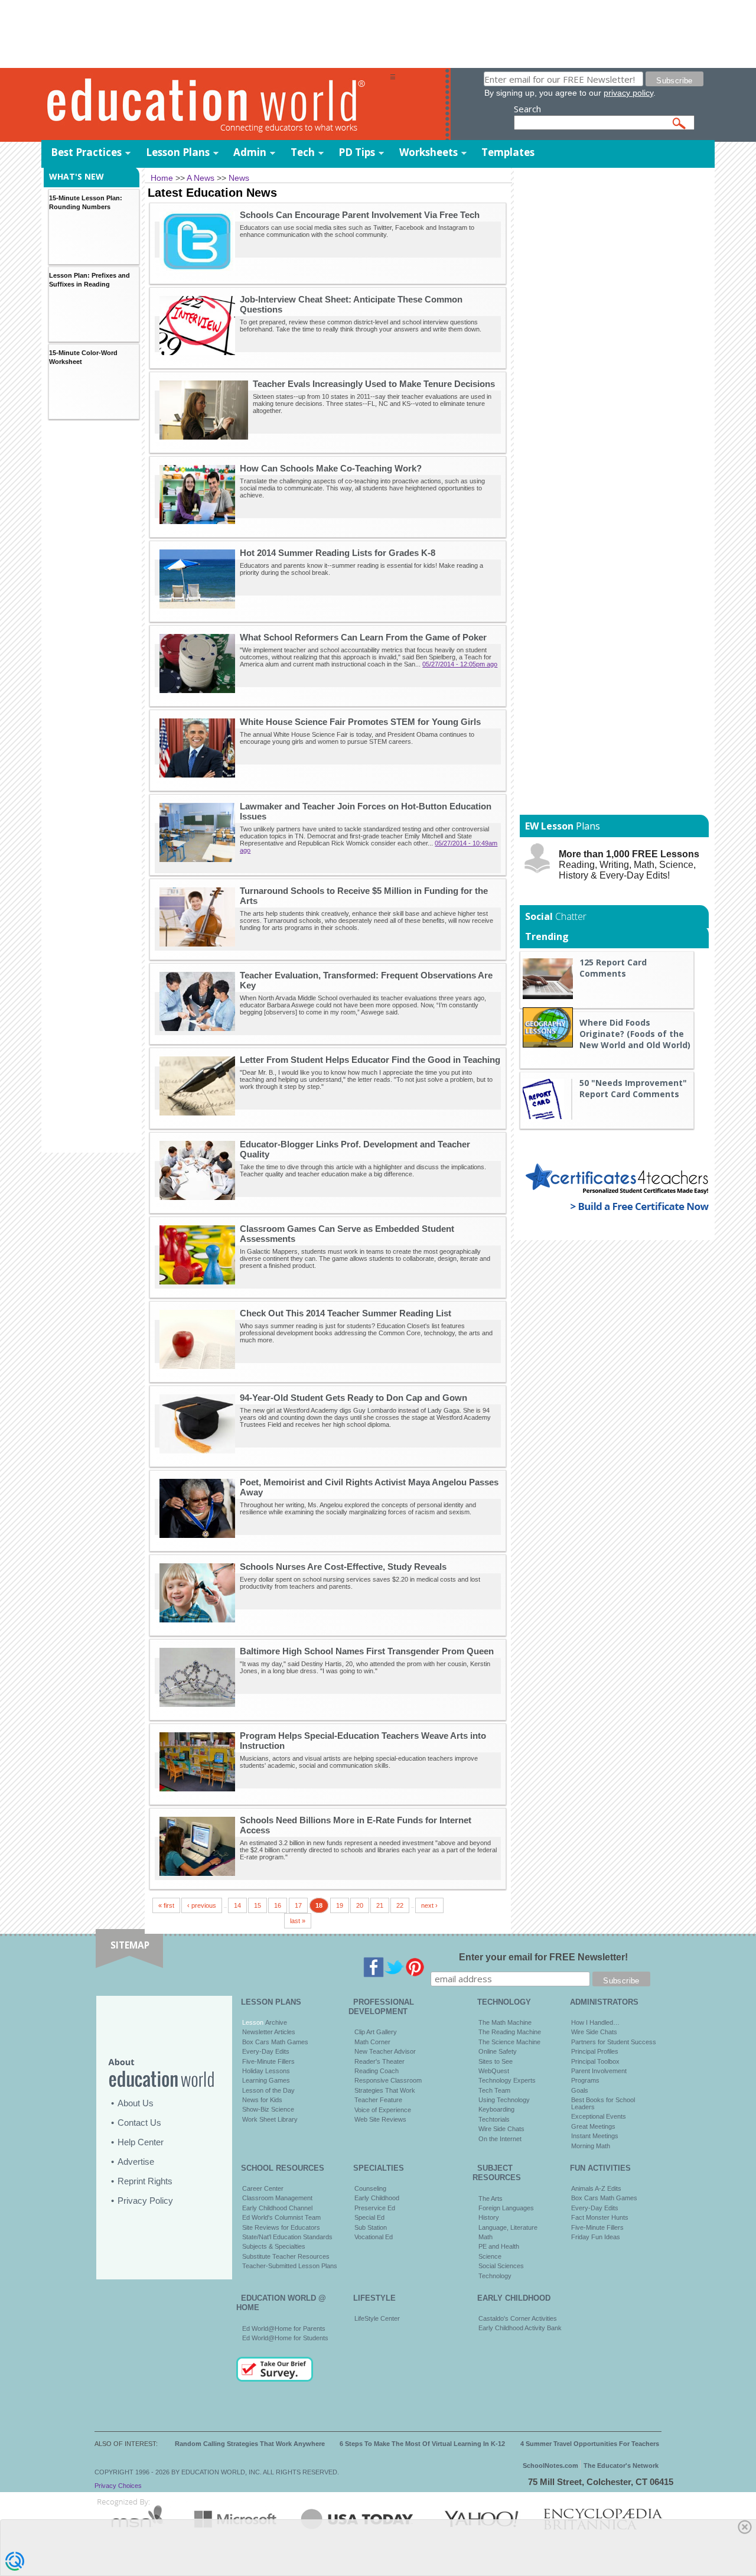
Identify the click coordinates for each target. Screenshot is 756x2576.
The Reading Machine (510, 2032)
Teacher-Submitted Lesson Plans (290, 2266)
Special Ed (369, 2217)
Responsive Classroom (388, 2080)
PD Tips (357, 152)
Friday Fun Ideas (596, 2237)
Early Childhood (377, 2198)
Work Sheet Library (270, 2119)
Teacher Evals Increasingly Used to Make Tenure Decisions (374, 384)
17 (298, 1905)
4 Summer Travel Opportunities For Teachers (590, 2444)
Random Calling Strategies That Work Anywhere (250, 2444)
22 (400, 1905)
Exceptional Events (599, 2116)
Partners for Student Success (614, 2042)
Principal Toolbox (595, 2061)
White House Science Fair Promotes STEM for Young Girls (360, 722)
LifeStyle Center (377, 2318)
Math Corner (372, 2042)
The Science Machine (509, 2042)
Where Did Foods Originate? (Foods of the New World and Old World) (635, 1034)
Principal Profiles (595, 2051)
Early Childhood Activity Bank (520, 2328)
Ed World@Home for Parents (284, 2328)
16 (278, 1905)
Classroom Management (277, 2198)
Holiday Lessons (266, 2071)
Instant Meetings (595, 2136)
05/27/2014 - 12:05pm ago (460, 664)
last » (298, 1921)
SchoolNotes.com (550, 2466)
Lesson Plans (178, 152)
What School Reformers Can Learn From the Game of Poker (363, 637)
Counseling (370, 2188)
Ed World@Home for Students (285, 2338)
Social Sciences (501, 2266)
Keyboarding (496, 2109)
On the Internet (500, 2139)
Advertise (136, 2162)
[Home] (216, 104)
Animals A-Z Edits (596, 2188)
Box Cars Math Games (275, 2042)
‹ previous (202, 1905)
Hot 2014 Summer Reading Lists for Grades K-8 (338, 553)
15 (258, 1905)
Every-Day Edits (266, 2051)
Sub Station (371, 2227)
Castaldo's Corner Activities (518, 2318)
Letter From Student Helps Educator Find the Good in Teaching (370, 1060)
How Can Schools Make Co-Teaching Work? (331, 468)
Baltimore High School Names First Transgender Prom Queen (367, 1651)
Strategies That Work (385, 2090)
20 (360, 1905)
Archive (275, 2022)
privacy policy (628, 93)
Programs (585, 2080)
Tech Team (494, 2090)
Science (490, 2256)
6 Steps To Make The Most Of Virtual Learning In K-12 (422, 2444)
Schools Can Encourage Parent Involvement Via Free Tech (360, 215)
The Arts (491, 2198)
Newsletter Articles (269, 2032)
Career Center (263, 2188)
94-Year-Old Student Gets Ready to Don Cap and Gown (353, 1398)
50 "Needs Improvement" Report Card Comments (633, 1088)
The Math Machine (505, 2022)
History (489, 2217)
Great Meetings (593, 2126)
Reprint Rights (145, 2181)
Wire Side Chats (501, 2129)
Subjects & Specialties (274, 2246)
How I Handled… (595, 2022)
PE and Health (499, 2246)
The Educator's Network (621, 2466)
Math (485, 2237)
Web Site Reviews (380, 2119)
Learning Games (266, 2080)
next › (429, 1905)
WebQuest (494, 2071)
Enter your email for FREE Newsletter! (543, 1957)
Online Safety (498, 2051)
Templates (508, 152)
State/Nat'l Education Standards (287, 2237)
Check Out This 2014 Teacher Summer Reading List (346, 1313)
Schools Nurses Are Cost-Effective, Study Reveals (343, 1567)
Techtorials (494, 2119)
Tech (303, 152)
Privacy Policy (145, 2201)
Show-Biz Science (268, 2109)
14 (237, 1905)
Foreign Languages (506, 2208)
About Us (136, 2103)
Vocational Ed (374, 2237)
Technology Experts (507, 2080)
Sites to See (496, 2061)
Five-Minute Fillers (268, 2061)
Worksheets (428, 152)
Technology (495, 2276)
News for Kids (262, 2100)
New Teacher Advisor (385, 2051)
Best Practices (86, 152)
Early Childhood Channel (277, 2208)
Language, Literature (508, 2227)
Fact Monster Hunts (600, 2217)
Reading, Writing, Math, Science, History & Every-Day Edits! (629, 865)
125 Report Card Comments (613, 968)
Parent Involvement (599, 2071)
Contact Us (139, 2123)
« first (166, 1905)
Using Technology (504, 2100)
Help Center (141, 2142)
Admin (250, 152)
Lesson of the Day (268, 2090)
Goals (580, 2090)
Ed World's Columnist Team (281, 2217)
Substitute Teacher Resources (286, 2256)
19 (340, 1905)
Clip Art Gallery (376, 2032)
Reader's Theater (379, 2061)
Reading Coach (377, 2071)
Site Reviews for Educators (281, 2227)
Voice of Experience (383, 2110)
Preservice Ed (375, 2208)
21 (380, 1905)
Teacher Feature (378, 2100)
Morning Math (591, 2146)
